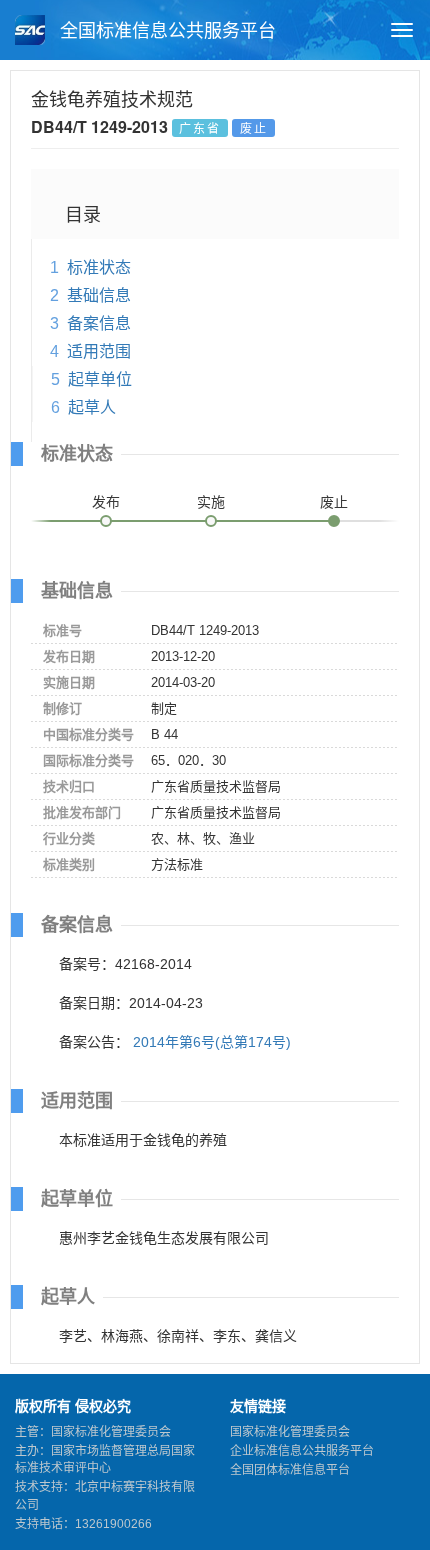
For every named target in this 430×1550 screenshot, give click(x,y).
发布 (106, 502)
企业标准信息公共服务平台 (302, 1451)
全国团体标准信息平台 (290, 1470)
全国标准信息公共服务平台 (165, 31)
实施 (211, 502)
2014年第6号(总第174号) (212, 1042)
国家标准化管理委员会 (290, 1432)
